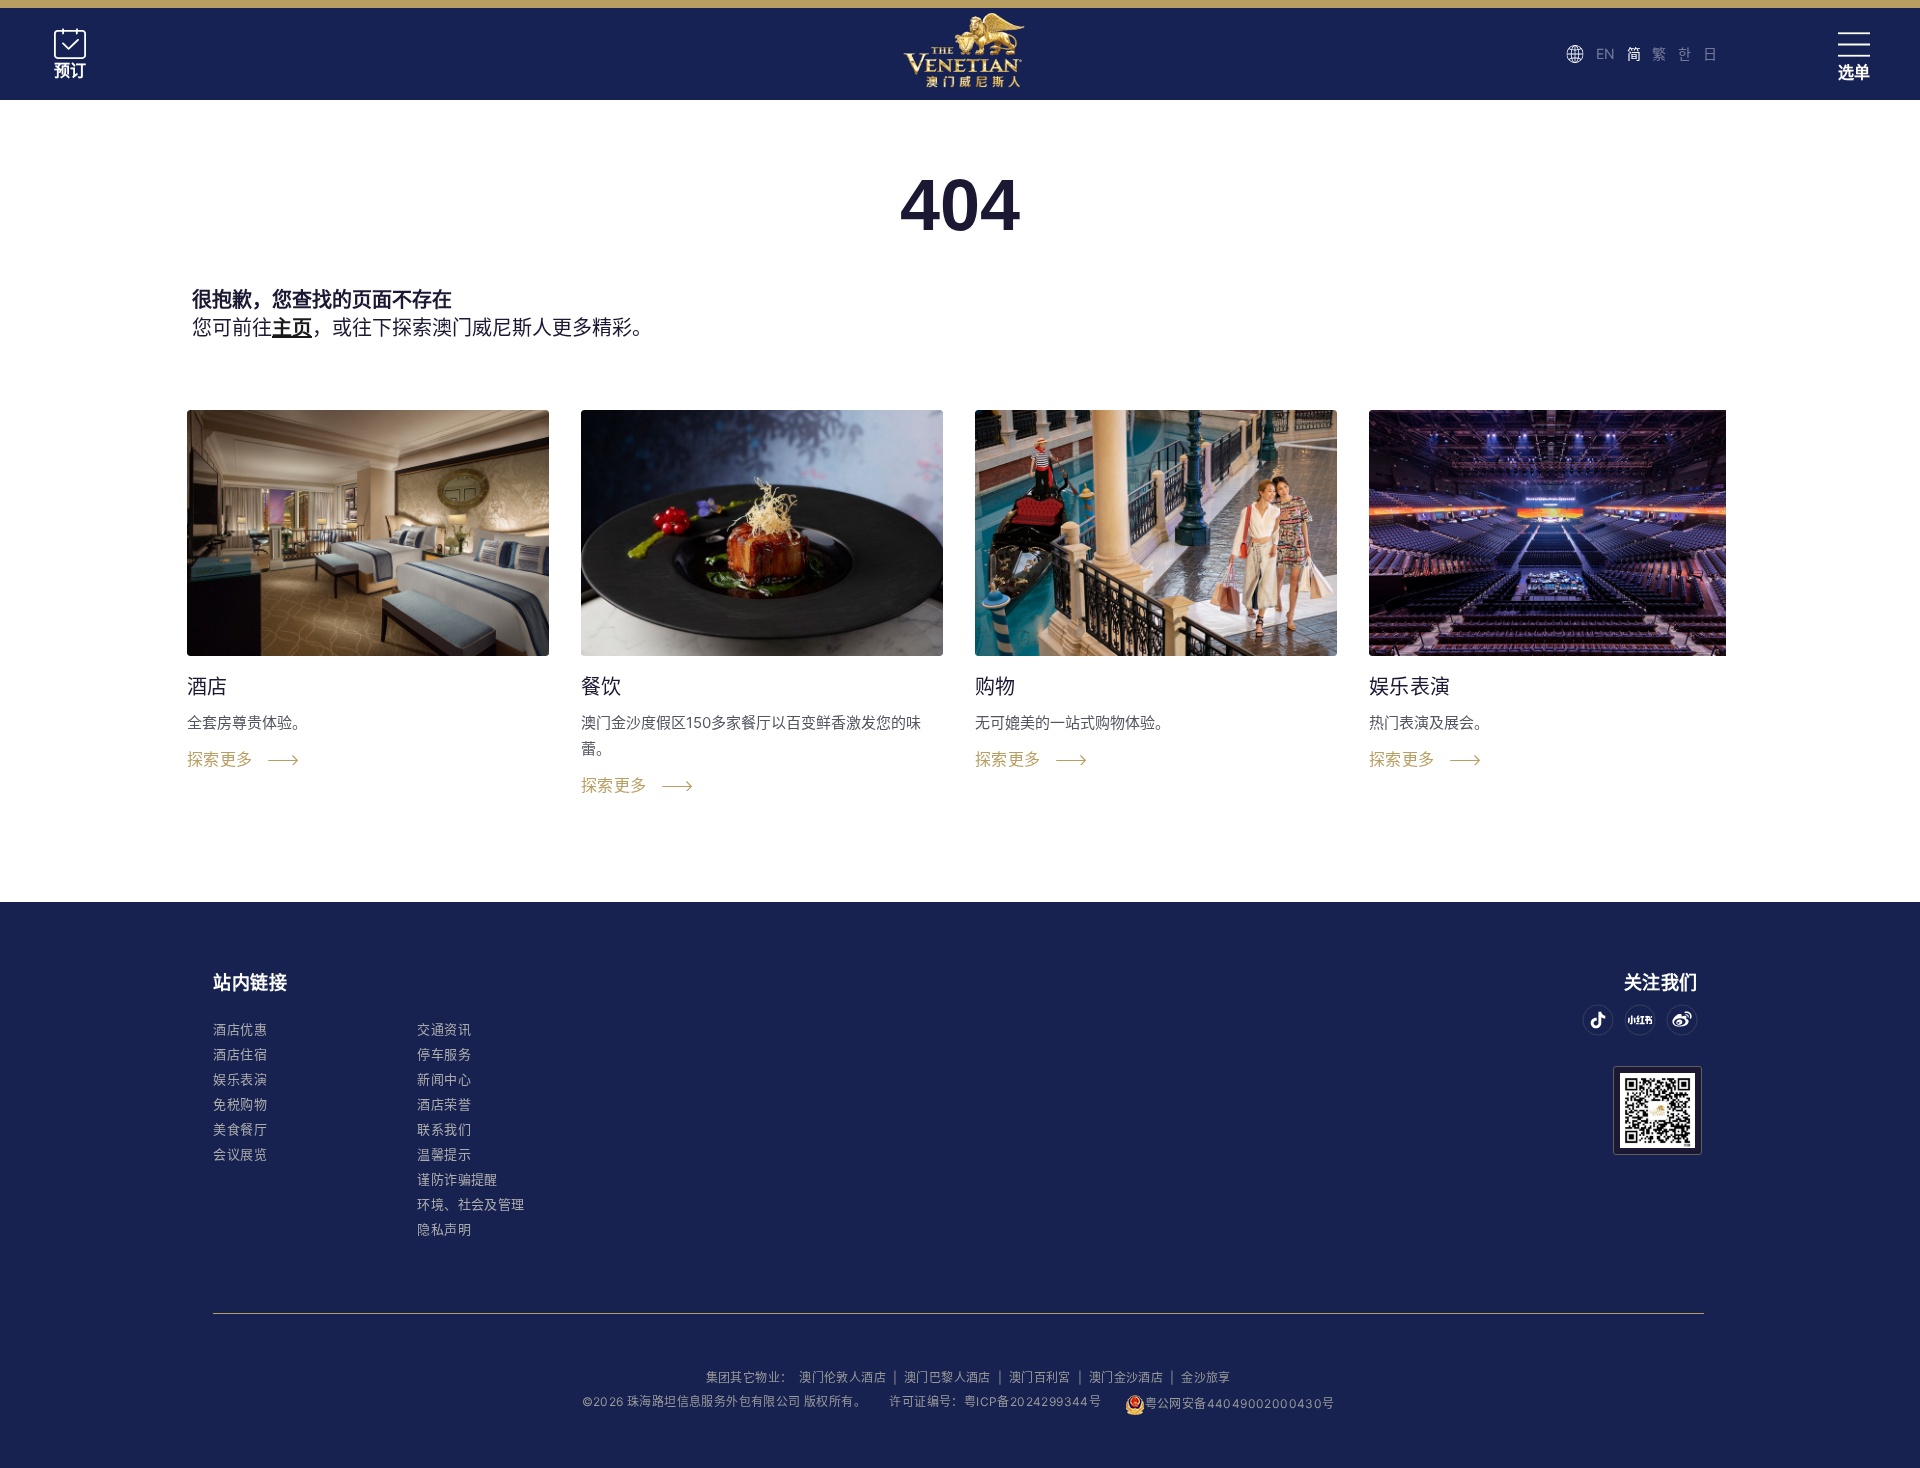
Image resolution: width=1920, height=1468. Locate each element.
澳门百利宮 (1040, 1377)
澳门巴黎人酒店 (949, 1377)
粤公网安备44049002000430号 (1240, 1403)
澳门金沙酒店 (1126, 1377)
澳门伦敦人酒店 (844, 1377)
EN (1605, 53)
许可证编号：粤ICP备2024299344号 (995, 1401)
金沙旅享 (1206, 1377)
